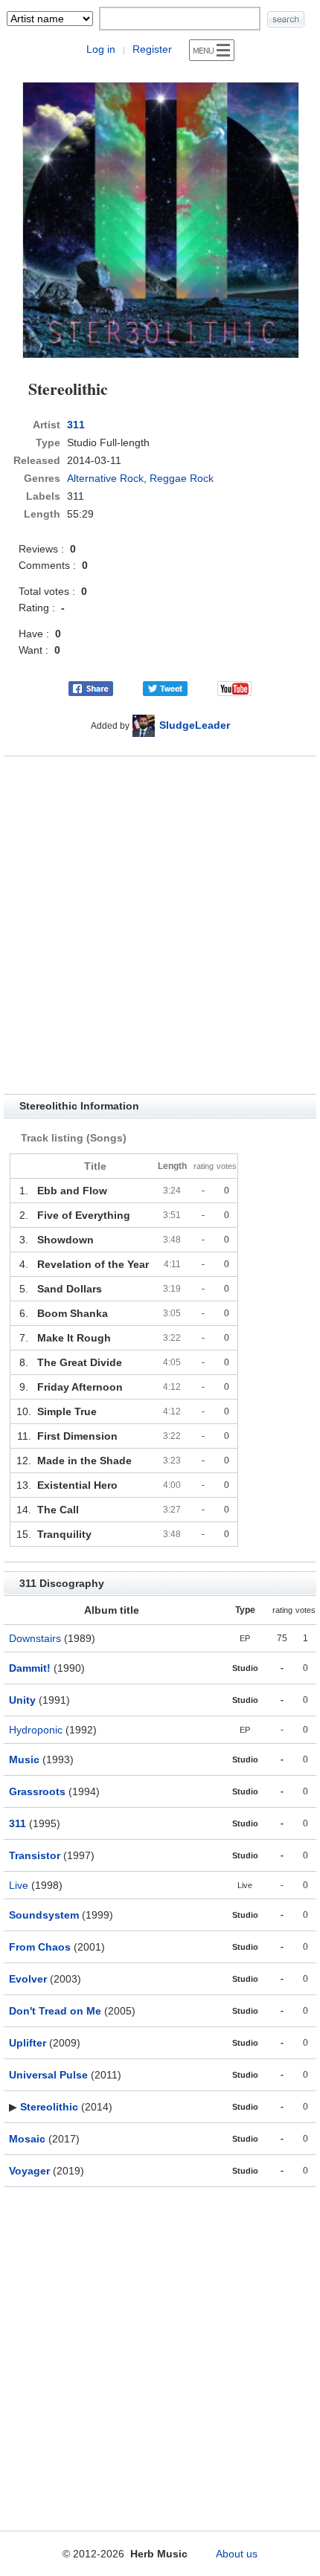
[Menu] (212, 50)
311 (76, 425)
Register (152, 49)
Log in (101, 49)
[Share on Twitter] (165, 688)
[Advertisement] (160, 925)
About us (237, 2554)
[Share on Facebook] (91, 688)
